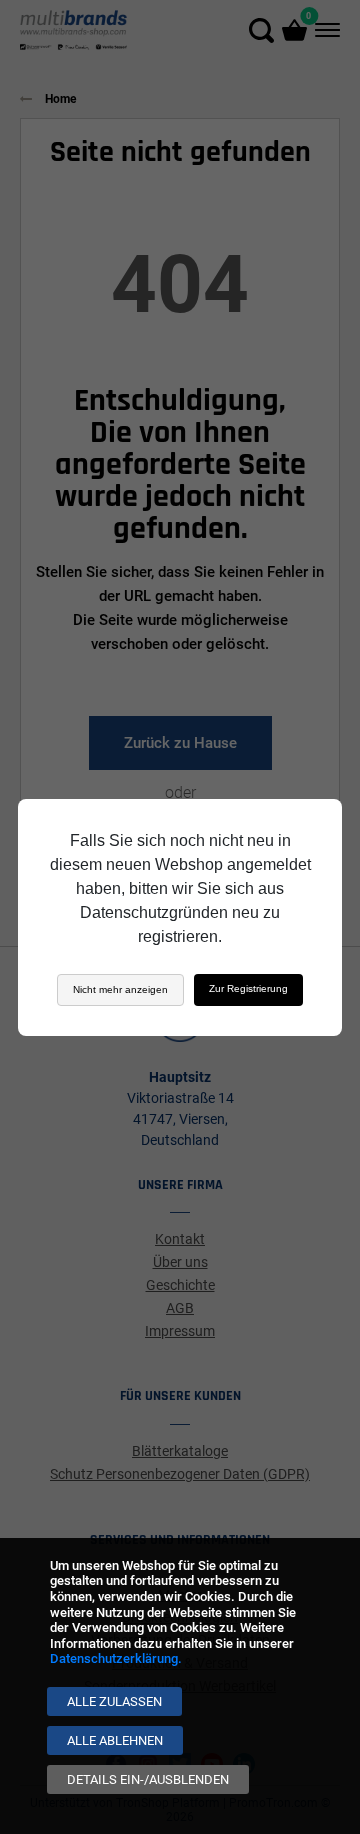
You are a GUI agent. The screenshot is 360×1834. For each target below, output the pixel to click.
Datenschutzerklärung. (116, 1658)
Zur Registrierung (248, 988)
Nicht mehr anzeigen (120, 989)
